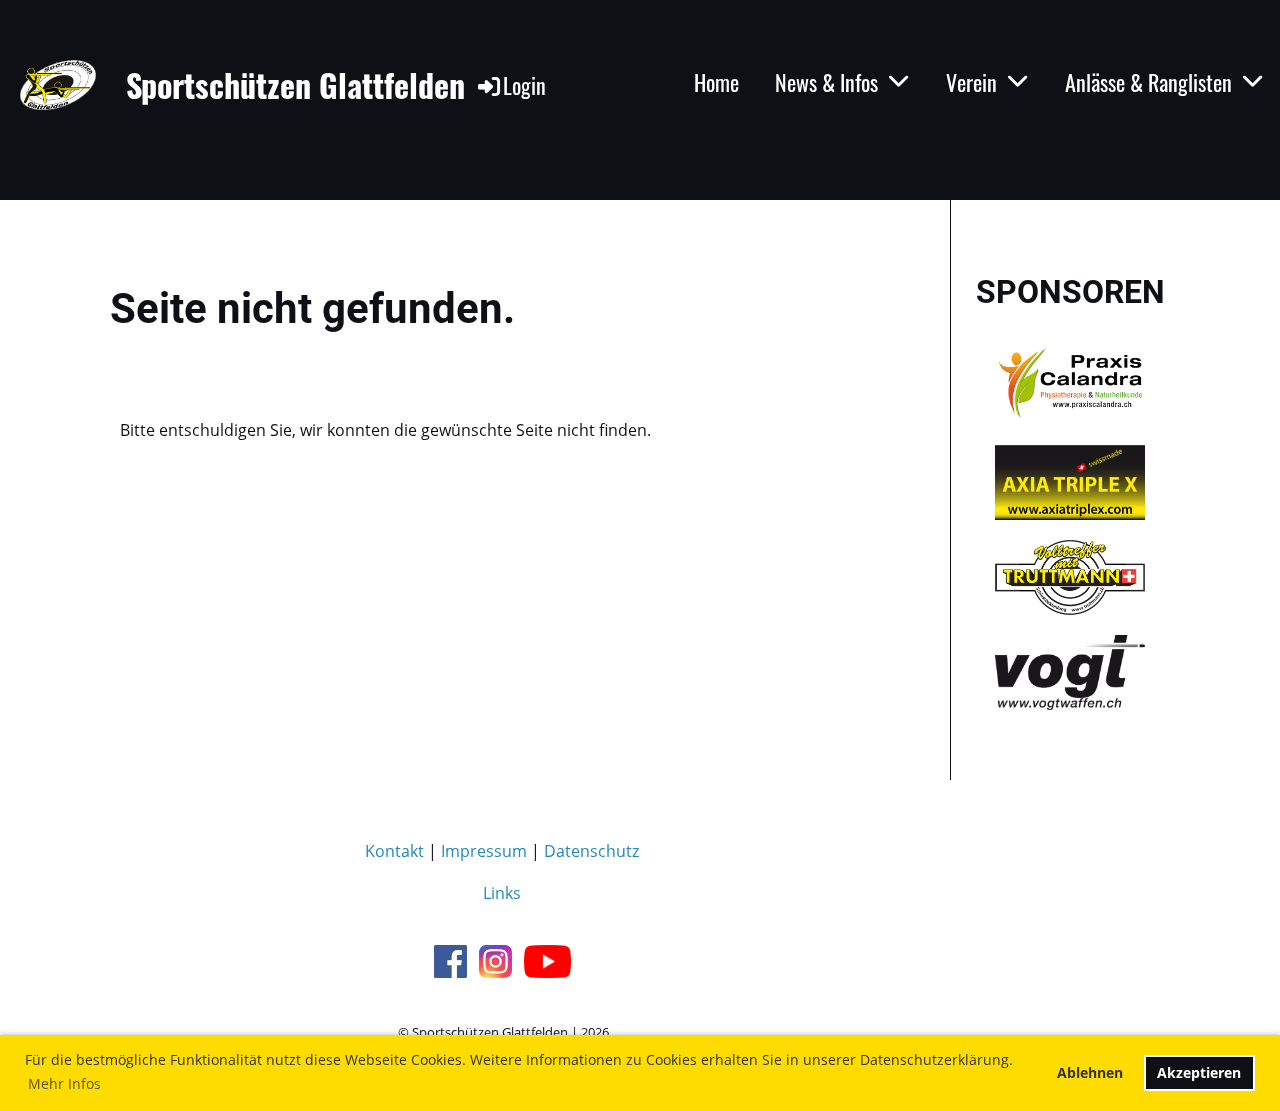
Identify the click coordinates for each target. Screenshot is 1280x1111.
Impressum (484, 851)
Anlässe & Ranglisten (1148, 82)
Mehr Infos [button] (64, 1083)
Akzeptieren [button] (1199, 1072)
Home (716, 82)
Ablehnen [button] (1090, 1072)
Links (502, 893)
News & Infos (826, 82)
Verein (971, 82)
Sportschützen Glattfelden (295, 85)
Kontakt (394, 851)
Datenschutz (591, 851)
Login (524, 85)
